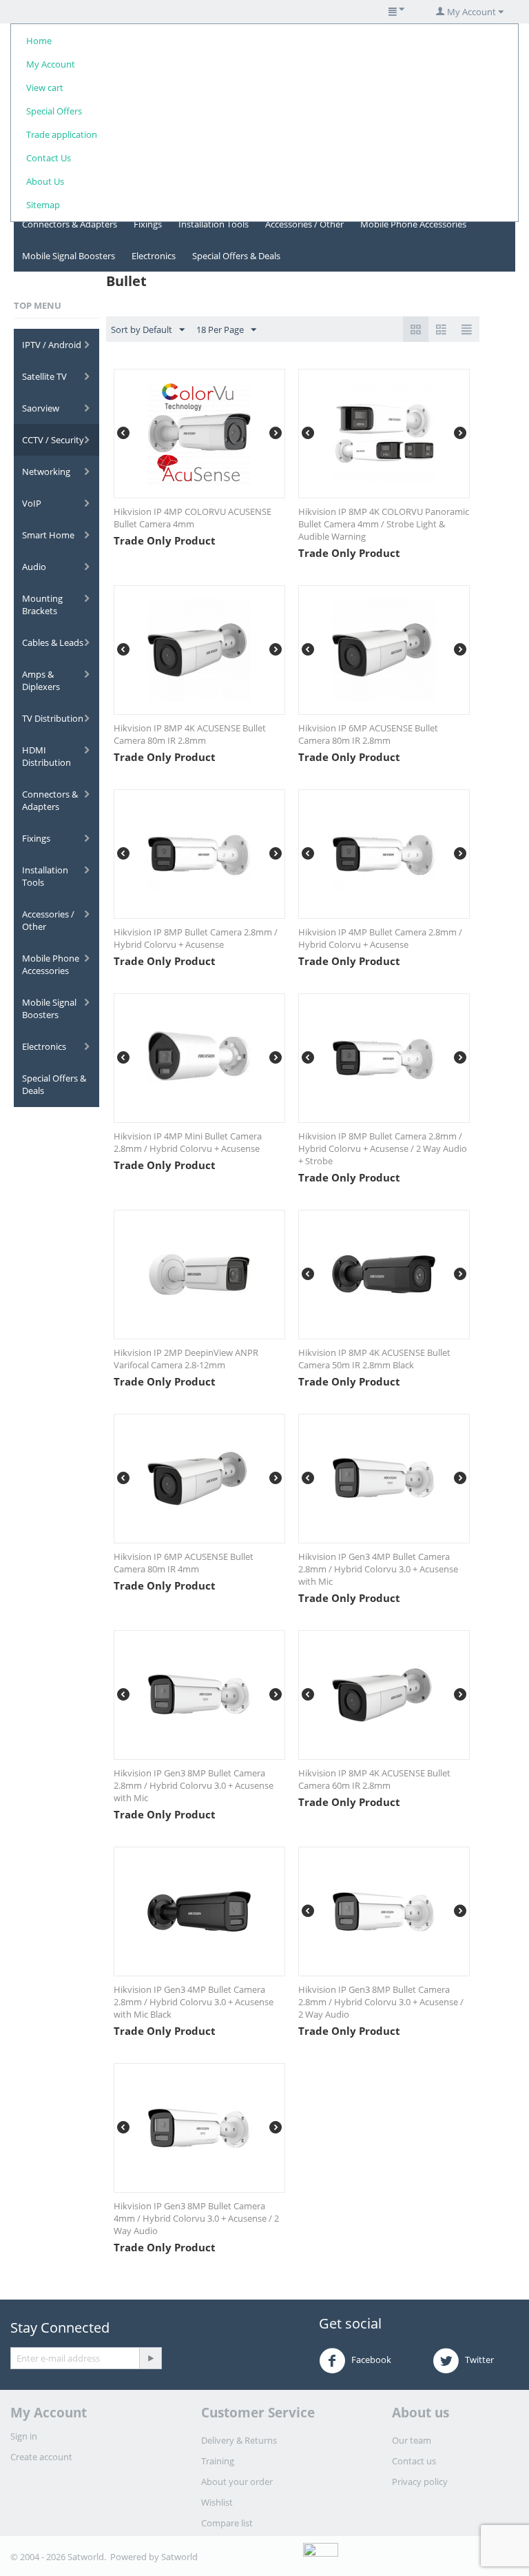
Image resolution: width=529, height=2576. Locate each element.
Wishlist (217, 2502)
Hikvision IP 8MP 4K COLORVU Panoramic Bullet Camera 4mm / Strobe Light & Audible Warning (384, 524)
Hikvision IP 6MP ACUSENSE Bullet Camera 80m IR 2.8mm (368, 734)
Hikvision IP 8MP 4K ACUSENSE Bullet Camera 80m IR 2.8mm (190, 734)
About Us (45, 181)
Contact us (414, 2461)
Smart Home (48, 535)
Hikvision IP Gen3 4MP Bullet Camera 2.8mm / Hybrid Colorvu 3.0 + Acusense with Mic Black (194, 2002)
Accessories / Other (304, 224)
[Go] (150, 2358)
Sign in (24, 2436)
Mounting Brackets (42, 605)
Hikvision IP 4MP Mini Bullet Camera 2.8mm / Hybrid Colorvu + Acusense (188, 1142)
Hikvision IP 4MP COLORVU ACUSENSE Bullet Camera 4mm (193, 518)
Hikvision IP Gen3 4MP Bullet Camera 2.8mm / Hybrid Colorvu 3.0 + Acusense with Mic (378, 1569)
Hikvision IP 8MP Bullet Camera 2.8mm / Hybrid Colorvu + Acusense (196, 938)
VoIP (32, 503)
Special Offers (54, 111)
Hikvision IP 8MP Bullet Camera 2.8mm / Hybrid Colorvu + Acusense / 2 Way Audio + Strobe (383, 1148)
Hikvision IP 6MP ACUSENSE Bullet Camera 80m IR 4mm (184, 1563)
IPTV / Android (52, 345)
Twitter (478, 2360)
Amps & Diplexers (41, 680)
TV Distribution (53, 718)
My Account (51, 64)
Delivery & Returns (239, 2440)
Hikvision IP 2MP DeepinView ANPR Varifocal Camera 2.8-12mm (186, 1359)
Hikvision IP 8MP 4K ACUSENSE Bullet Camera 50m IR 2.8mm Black (374, 1359)
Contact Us (49, 158)
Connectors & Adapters (70, 224)
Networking (46, 471)
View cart (45, 88)
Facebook (370, 2360)
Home (39, 41)
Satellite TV (44, 376)
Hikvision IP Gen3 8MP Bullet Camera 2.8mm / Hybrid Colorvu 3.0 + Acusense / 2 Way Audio (381, 2002)
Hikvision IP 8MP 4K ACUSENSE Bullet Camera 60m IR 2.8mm (374, 1779)
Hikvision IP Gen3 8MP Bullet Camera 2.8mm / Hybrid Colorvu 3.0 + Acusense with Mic (194, 1785)
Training (218, 2461)
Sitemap (43, 205)
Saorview (41, 408)
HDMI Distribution (46, 756)
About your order (237, 2482)
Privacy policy (420, 2482)
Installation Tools (214, 224)
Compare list (227, 2523)
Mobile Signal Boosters (69, 256)
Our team (412, 2440)
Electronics (154, 256)
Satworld (179, 2557)
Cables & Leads (53, 642)
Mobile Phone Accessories (413, 224)
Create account (41, 2457)
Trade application (62, 134)
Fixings (148, 224)
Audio (34, 567)
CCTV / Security (53, 440)
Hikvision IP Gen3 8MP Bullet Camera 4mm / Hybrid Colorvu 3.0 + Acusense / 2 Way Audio (196, 2218)
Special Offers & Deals (236, 256)
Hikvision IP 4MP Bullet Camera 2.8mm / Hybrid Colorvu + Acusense (380, 938)
